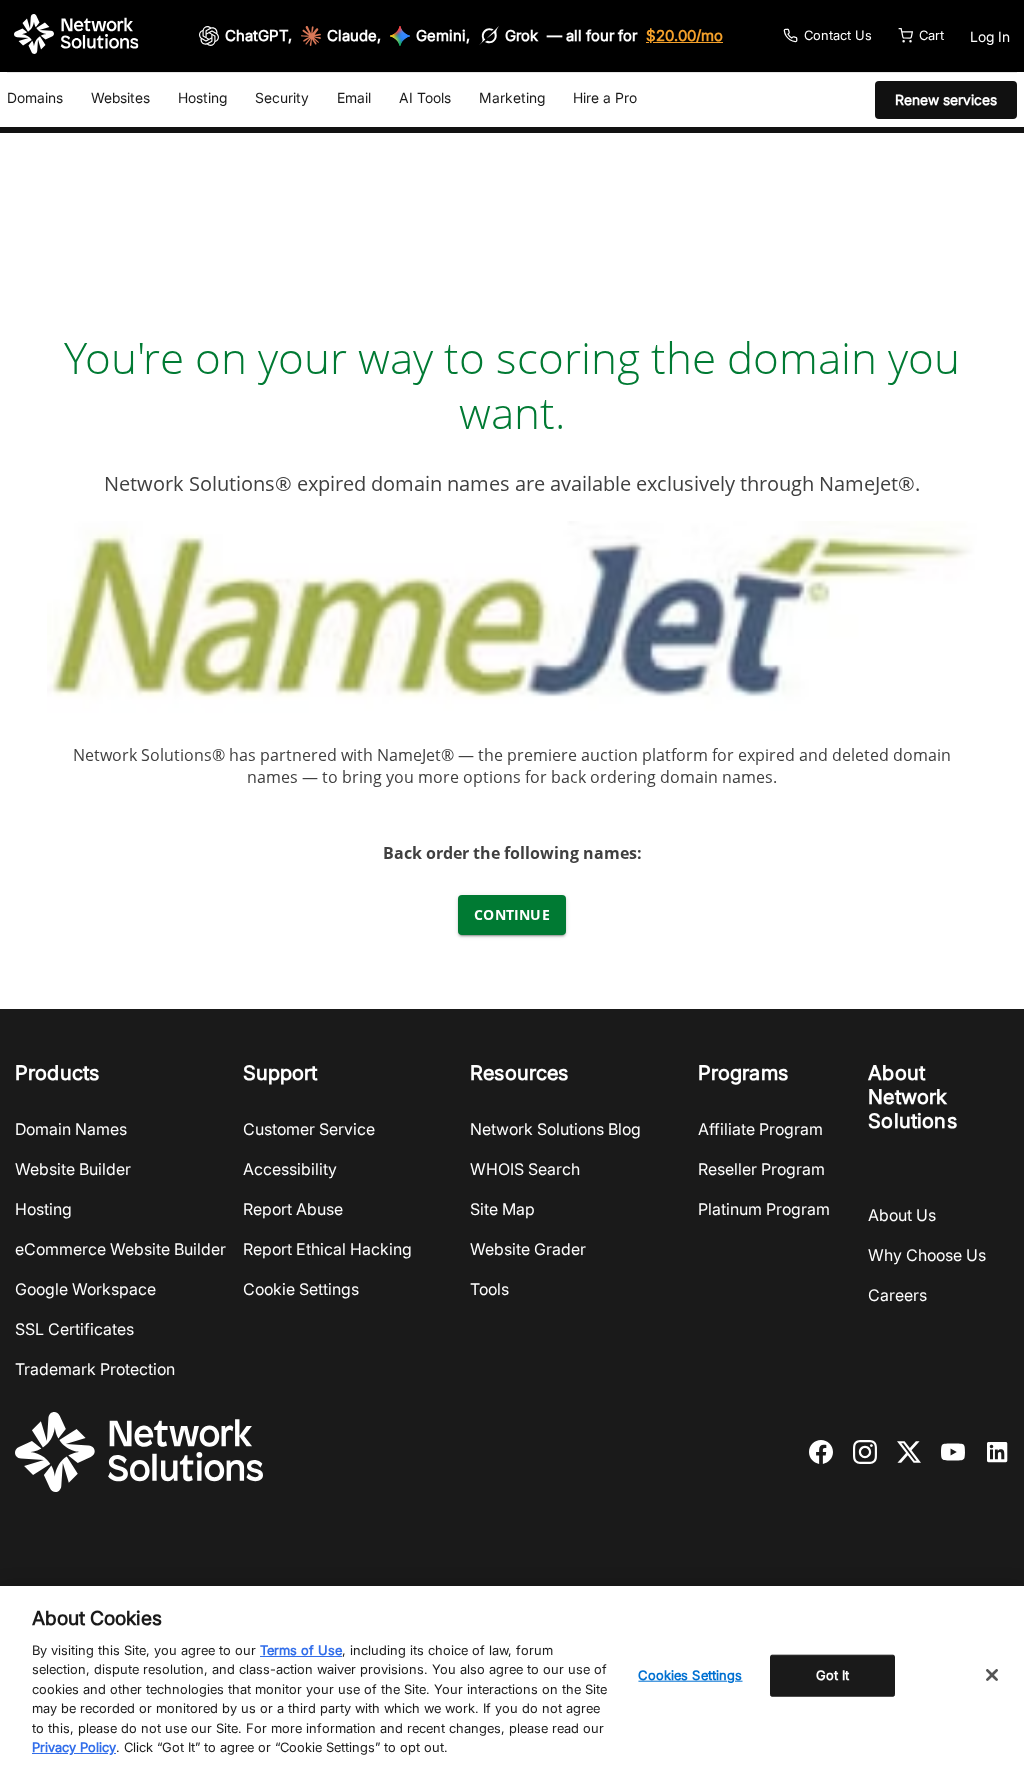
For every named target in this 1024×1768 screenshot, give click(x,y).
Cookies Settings (690, 1675)
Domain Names (71, 1129)
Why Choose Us (927, 1255)
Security (282, 97)
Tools (489, 1289)
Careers (897, 1295)
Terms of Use (301, 1650)
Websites (120, 97)
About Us (902, 1215)
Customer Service (309, 1129)
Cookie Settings (301, 1289)
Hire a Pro (605, 97)
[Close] (992, 1675)
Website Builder (73, 1169)
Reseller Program (761, 1169)
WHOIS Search (525, 1169)
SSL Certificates (74, 1329)
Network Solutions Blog (555, 1129)
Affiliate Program (760, 1129)
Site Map (502, 1209)
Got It (833, 1675)
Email (354, 97)
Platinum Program (764, 1209)
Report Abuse (293, 1209)
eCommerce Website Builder (120, 1249)
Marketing (512, 97)
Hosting (202, 97)
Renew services (946, 99)
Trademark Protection (95, 1369)
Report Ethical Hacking (327, 1249)
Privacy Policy (74, 1747)
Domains (35, 97)
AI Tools (425, 97)
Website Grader (528, 1249)
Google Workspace (85, 1289)
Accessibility (290, 1169)
